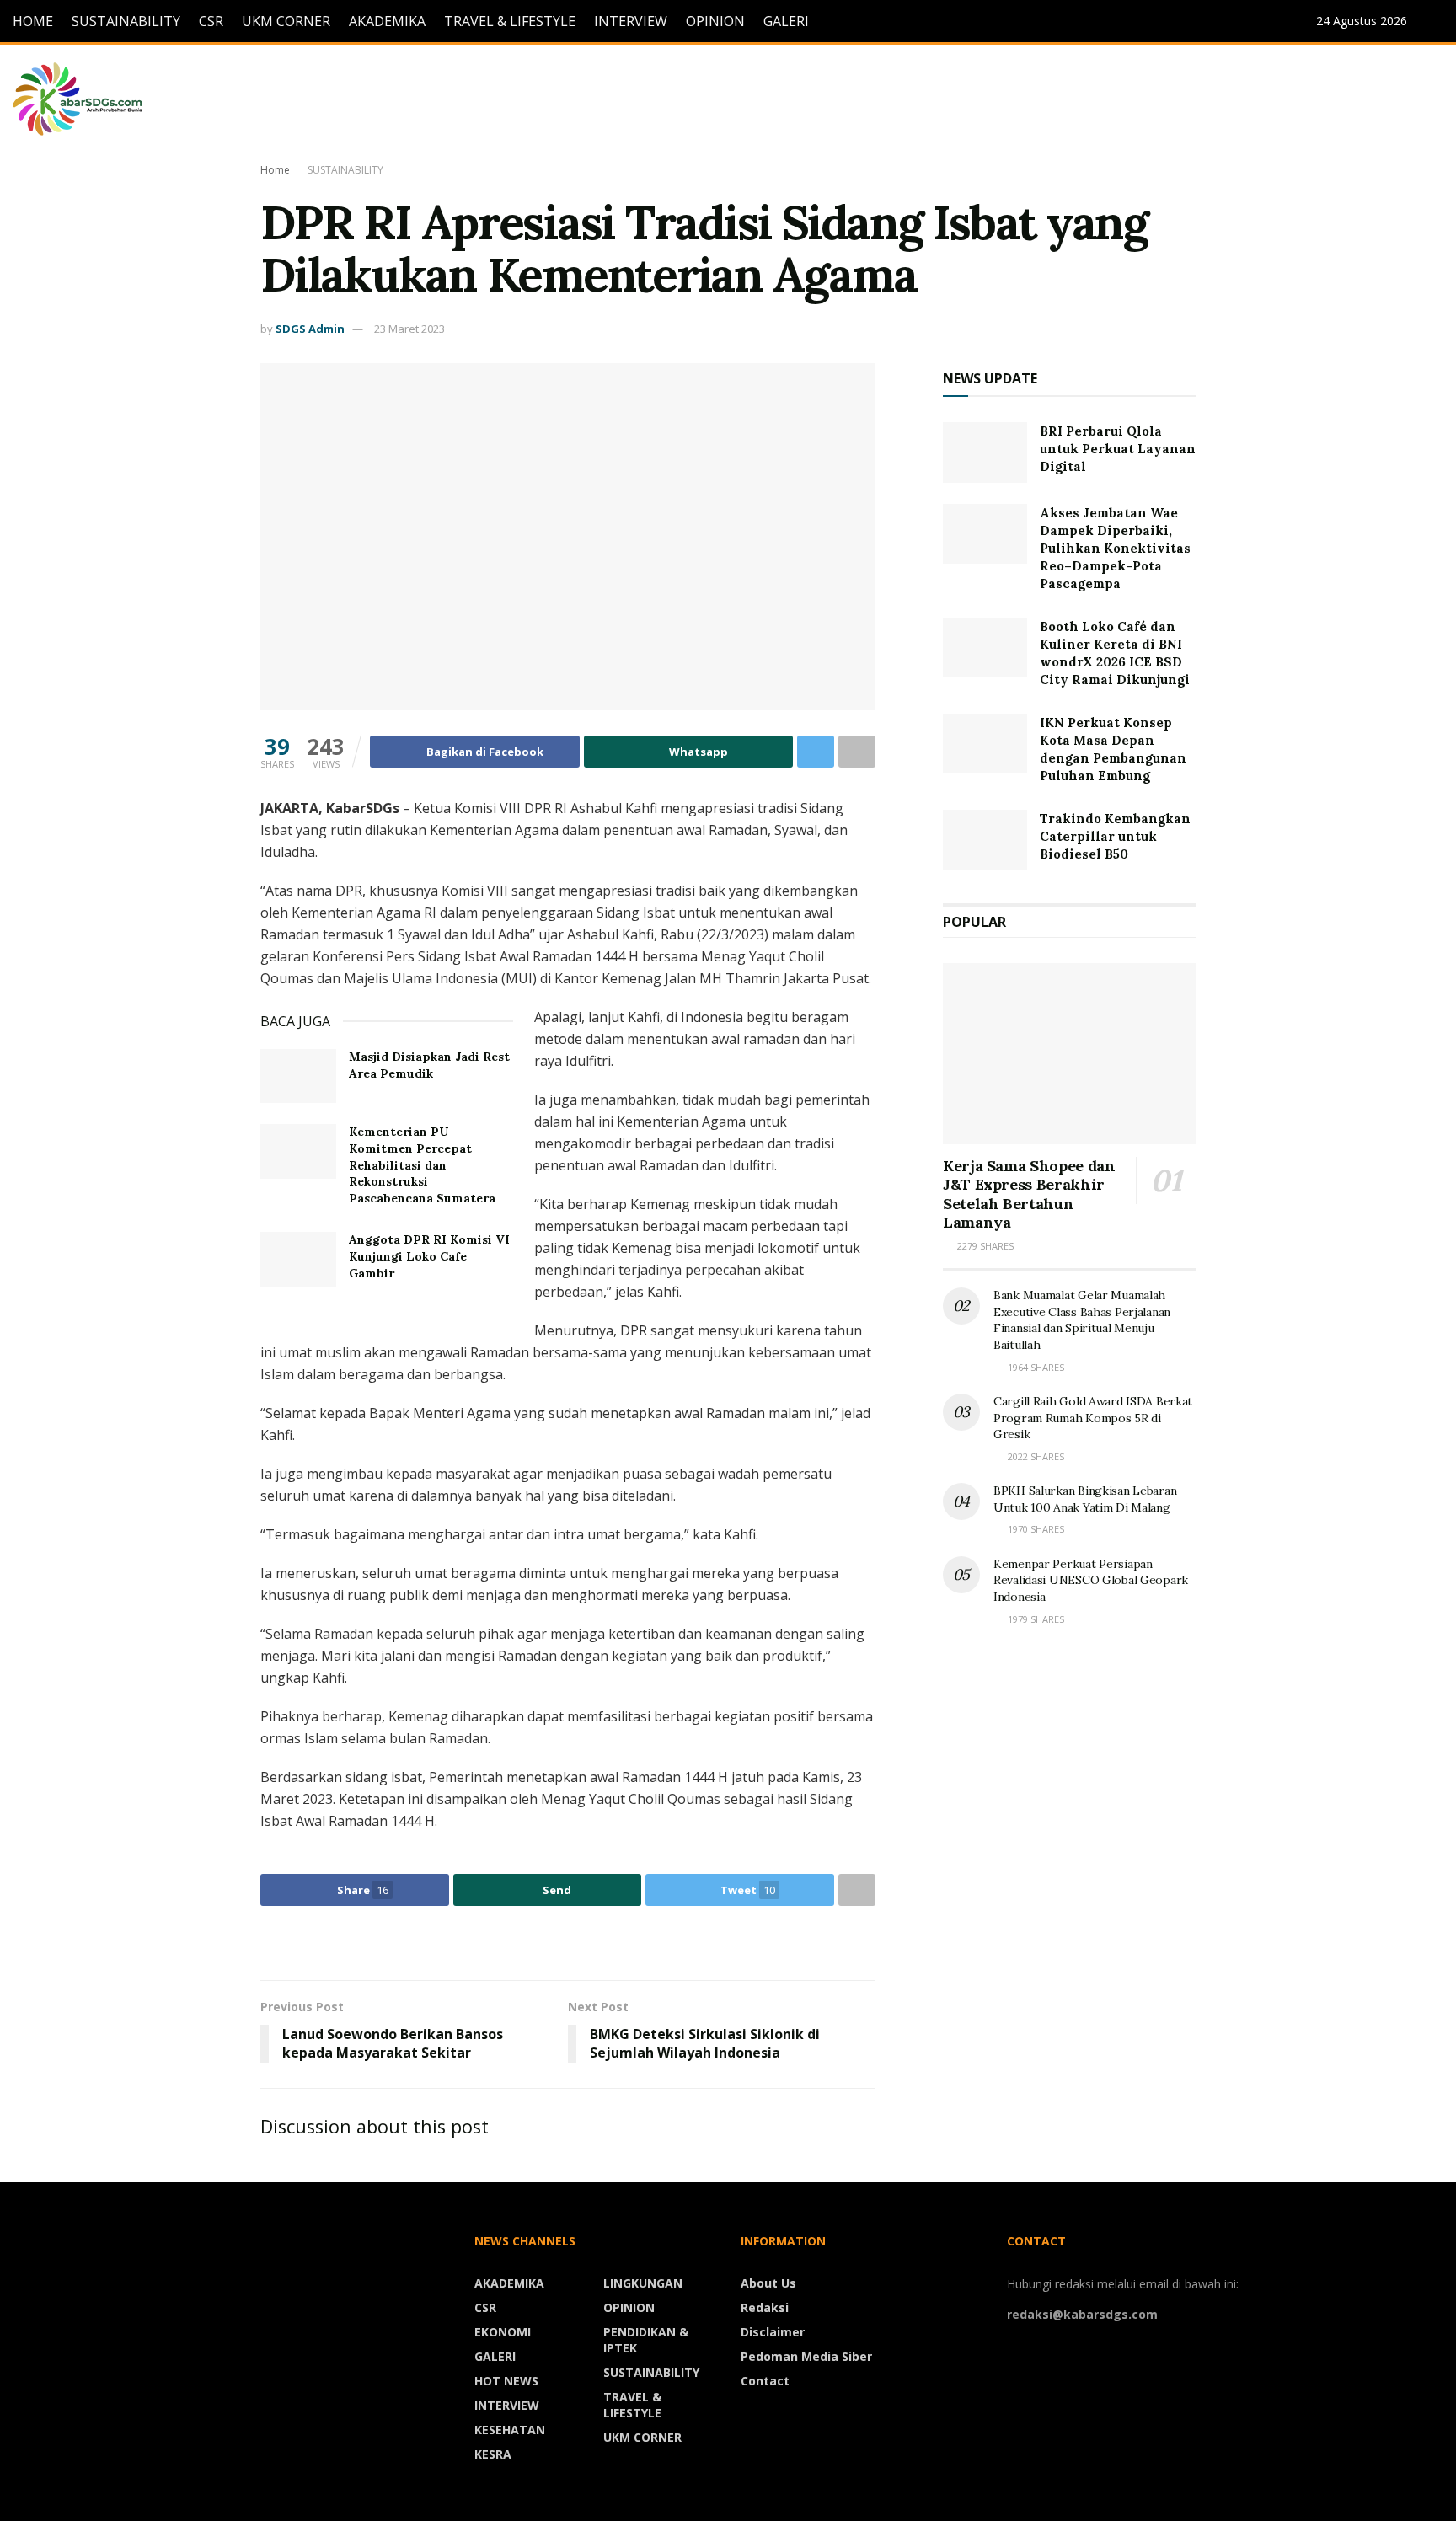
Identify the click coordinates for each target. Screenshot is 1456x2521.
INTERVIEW (631, 21)
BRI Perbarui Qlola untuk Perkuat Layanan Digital (1118, 449)
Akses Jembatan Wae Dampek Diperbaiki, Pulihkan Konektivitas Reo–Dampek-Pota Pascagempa (1115, 548)
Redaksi (765, 2307)
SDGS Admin (310, 329)
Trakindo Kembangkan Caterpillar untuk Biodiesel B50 (1115, 836)
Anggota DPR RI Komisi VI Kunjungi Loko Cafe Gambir (429, 1256)
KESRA (493, 2454)
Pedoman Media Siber (806, 2356)
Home (275, 170)
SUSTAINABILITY (126, 21)
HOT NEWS (506, 2381)
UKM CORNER (286, 21)
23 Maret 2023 (409, 329)
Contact (765, 2381)
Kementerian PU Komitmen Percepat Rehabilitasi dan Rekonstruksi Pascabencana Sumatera (422, 1164)
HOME (33, 21)
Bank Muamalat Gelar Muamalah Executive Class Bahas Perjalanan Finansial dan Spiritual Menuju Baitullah (1082, 1320)
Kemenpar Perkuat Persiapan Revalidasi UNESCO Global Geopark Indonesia (1091, 1580)
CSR (211, 21)
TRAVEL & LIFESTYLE (510, 21)
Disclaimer (773, 2332)
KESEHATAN (510, 2430)
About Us (768, 2283)
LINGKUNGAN (643, 2283)
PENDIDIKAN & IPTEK (646, 2340)
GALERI (786, 21)
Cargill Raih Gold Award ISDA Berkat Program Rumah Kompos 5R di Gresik (1093, 1418)
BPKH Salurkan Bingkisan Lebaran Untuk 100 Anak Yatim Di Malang (1085, 1499)
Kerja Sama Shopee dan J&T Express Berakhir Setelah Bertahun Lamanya (1029, 1194)
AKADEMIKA (387, 21)
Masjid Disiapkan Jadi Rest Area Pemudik (429, 1065)
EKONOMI (503, 2332)
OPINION (715, 21)
